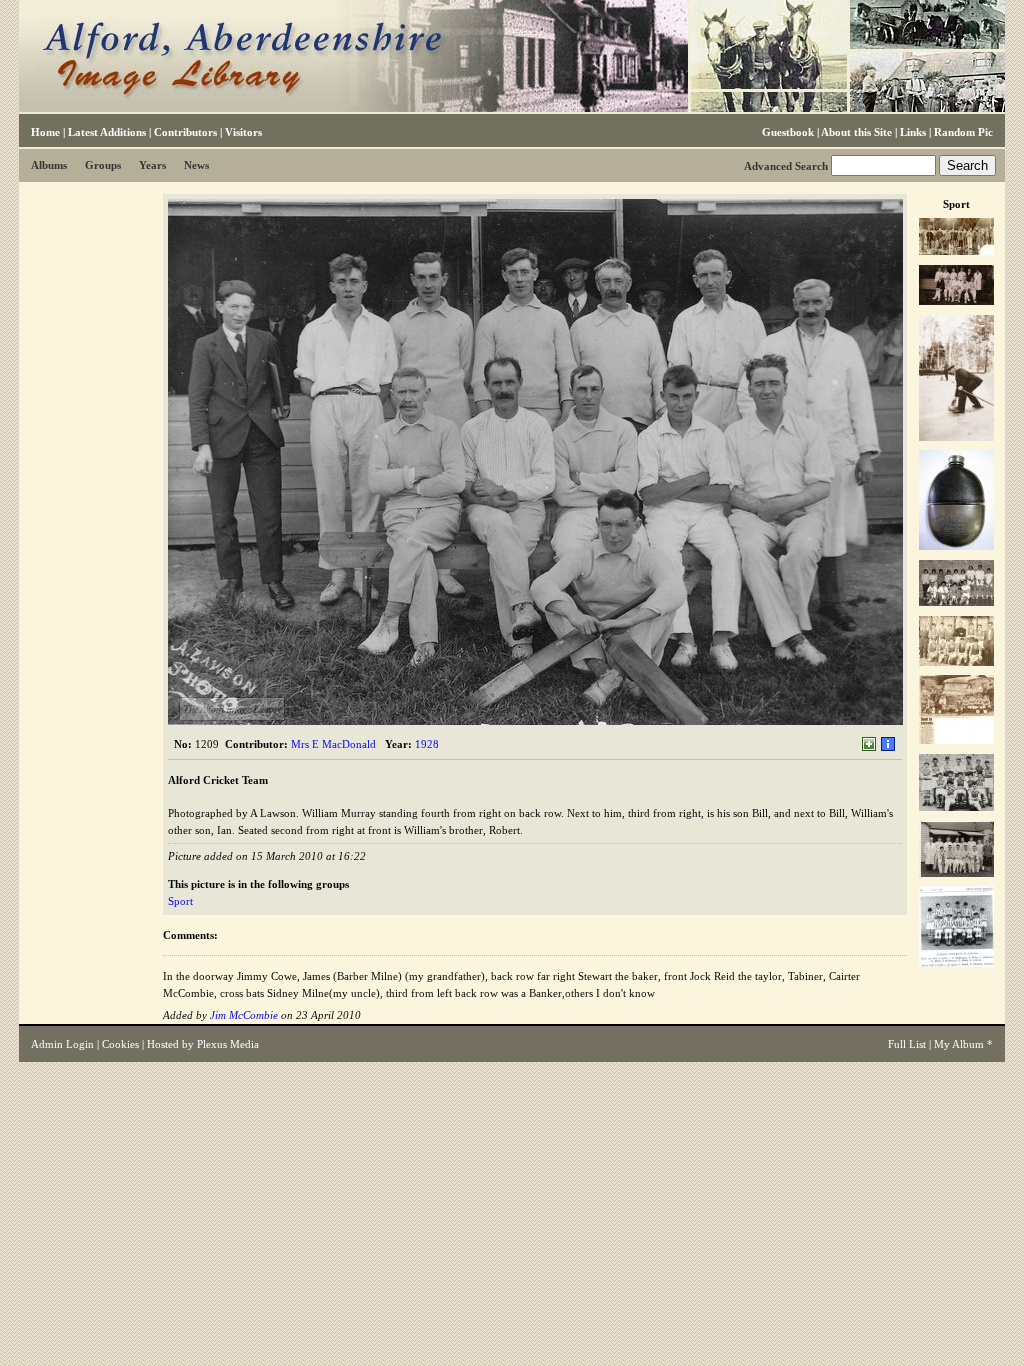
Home (45, 132)
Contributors (185, 132)
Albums (49, 165)
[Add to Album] (869, 748)
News (196, 165)
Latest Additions (107, 132)
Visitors (243, 132)
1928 (427, 744)
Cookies (120, 1044)
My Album (959, 1044)
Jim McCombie (244, 1015)
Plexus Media (228, 1044)
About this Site (856, 132)
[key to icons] (888, 748)
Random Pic (963, 132)
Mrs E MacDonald (333, 744)
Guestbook (788, 132)
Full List (907, 1044)
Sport (180, 901)
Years (152, 165)
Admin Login (62, 1044)
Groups (103, 165)
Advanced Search (786, 166)
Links (913, 132)
